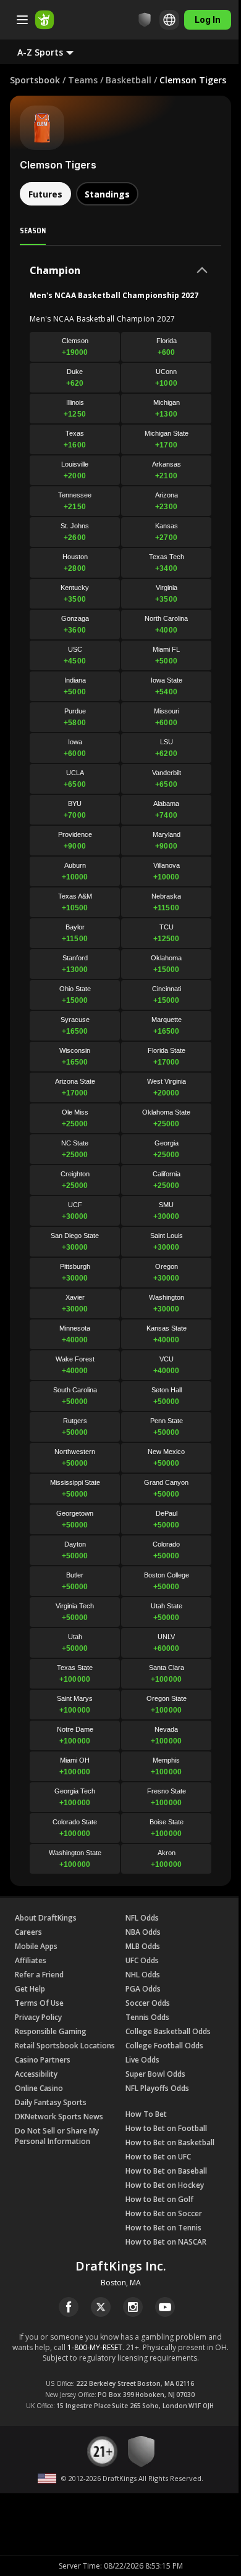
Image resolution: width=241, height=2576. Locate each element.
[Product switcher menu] (22, 20)
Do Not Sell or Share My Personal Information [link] (57, 2136)
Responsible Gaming (51, 2031)
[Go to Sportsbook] (44, 20)
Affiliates (31, 1960)
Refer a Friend (39, 1975)
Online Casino (39, 2088)
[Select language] (169, 20)
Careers (28, 1932)
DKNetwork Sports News (59, 2117)
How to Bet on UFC (158, 2157)
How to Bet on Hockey (165, 2185)
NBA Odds (143, 1932)
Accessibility (36, 2074)
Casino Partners (43, 2060)
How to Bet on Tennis (163, 2228)
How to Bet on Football (166, 2128)
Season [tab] (33, 230)
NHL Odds (143, 1975)
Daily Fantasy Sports (51, 2102)
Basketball (129, 80)
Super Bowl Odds (155, 2074)
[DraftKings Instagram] (133, 2307)
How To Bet (146, 2114)
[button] (55, 52)
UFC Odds (142, 1960)
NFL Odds (142, 1918)
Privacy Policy (38, 2017)
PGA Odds (143, 1989)
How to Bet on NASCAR (166, 2242)
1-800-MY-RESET (95, 2347)
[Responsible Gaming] (145, 20)
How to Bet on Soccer (164, 2213)
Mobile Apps (36, 1946)
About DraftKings (46, 1918)
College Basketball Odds (168, 2031)
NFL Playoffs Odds (157, 2088)
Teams (83, 80)
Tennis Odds (147, 2017)
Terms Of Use (39, 2003)
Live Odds (142, 2060)
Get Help (30, 1989)
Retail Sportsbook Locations (65, 2046)
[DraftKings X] (101, 2307)
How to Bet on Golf (159, 2199)
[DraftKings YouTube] (165, 2307)
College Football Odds (164, 2046)
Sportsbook (35, 80)
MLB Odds (143, 1946)
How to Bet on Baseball (166, 2171)
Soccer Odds (148, 2003)
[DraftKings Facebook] (69, 2307)
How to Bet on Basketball (170, 2142)
